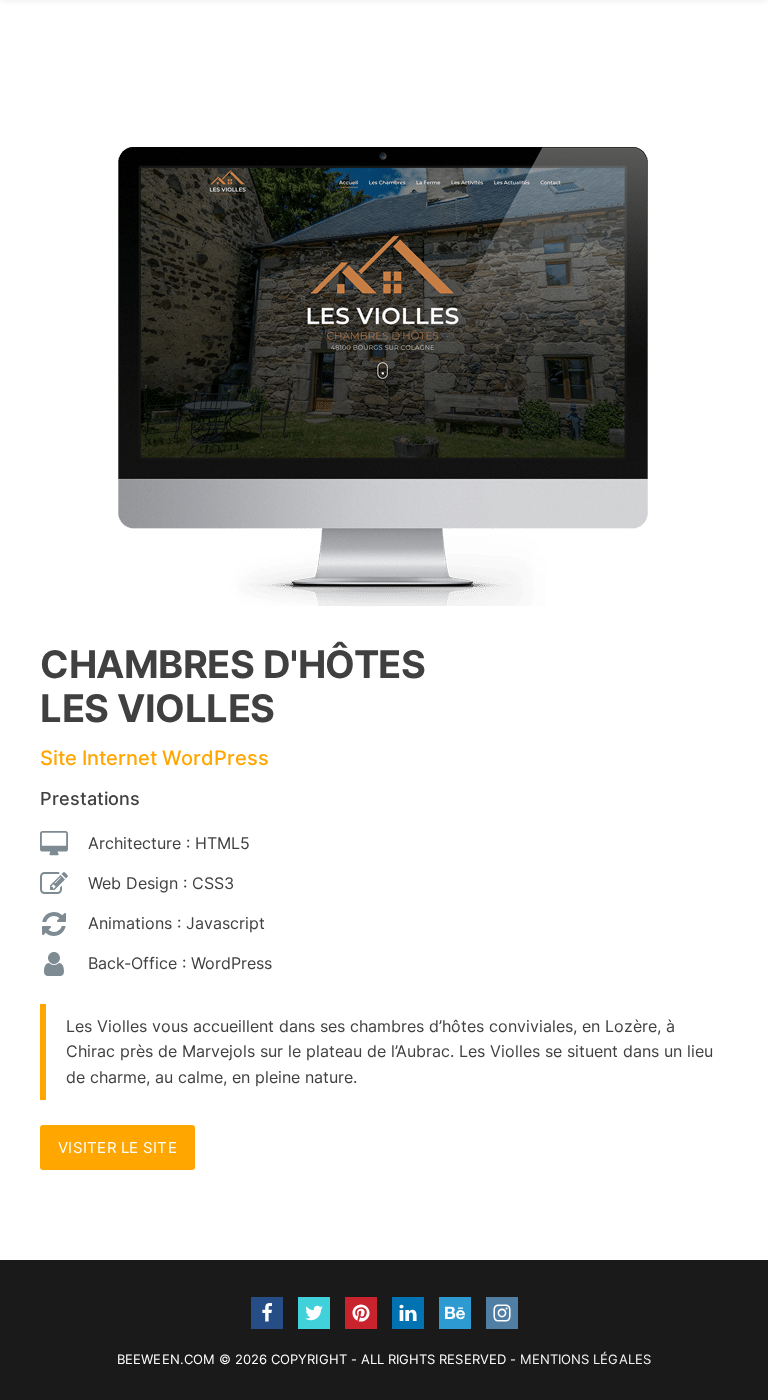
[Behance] (455, 1313)
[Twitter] (314, 1313)
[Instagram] (502, 1313)
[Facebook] (267, 1313)
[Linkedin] (408, 1313)
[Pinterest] (361, 1313)
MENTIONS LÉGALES (585, 1359)
